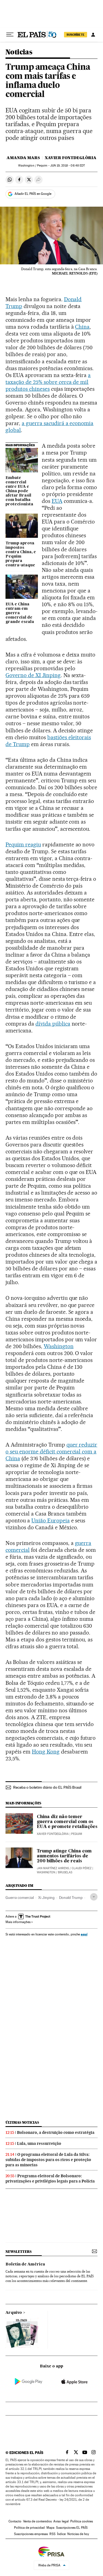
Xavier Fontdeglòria (71, 158)
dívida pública (53, 1024)
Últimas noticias (22, 2122)
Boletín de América (25, 2264)
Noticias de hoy (78, 2534)
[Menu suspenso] (10, 35)
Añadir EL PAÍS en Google (33, 194)
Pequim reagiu (23, 844)
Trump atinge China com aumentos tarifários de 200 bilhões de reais (64, 1856)
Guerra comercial (20, 1898)
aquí (84, 1934)
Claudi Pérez (82, 1868)
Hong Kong (46, 1752)
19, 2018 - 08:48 (68, 166)
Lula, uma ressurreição (39, 2143)
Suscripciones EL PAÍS (72, 2528)
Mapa (50, 2528)
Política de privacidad (29, 2528)
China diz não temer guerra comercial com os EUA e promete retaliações (67, 1822)
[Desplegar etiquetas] (94, 1897)
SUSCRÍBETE (76, 35)
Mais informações (18, 1922)
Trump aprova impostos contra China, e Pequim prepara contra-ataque (21, 554)
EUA (57, 501)
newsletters (18, 2252)
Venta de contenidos (37, 2521)
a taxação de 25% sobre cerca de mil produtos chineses (48, 382)
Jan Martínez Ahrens (53, 1868)
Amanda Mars (23, 158)
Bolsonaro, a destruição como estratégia (56, 2132)
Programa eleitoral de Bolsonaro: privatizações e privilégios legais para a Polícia (50, 2178)
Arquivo (14, 2313)
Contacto (15, 2521)
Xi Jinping (46, 1898)
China (82, 327)
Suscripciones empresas (31, 2534)
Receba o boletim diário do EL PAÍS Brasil (47, 1787)
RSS (52, 2534)
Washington (59, 1346)
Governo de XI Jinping (33, 675)
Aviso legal (61, 2521)
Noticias (19, 52)
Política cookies (82, 2521)
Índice (61, 2534)
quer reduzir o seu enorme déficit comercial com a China (51, 1452)
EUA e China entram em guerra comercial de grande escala (20, 613)
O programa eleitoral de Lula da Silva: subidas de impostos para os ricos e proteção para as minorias (48, 2160)
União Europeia (51, 1520)
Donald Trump (71, 1898)
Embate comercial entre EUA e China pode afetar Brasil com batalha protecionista (19, 491)
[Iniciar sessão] (93, 35)
